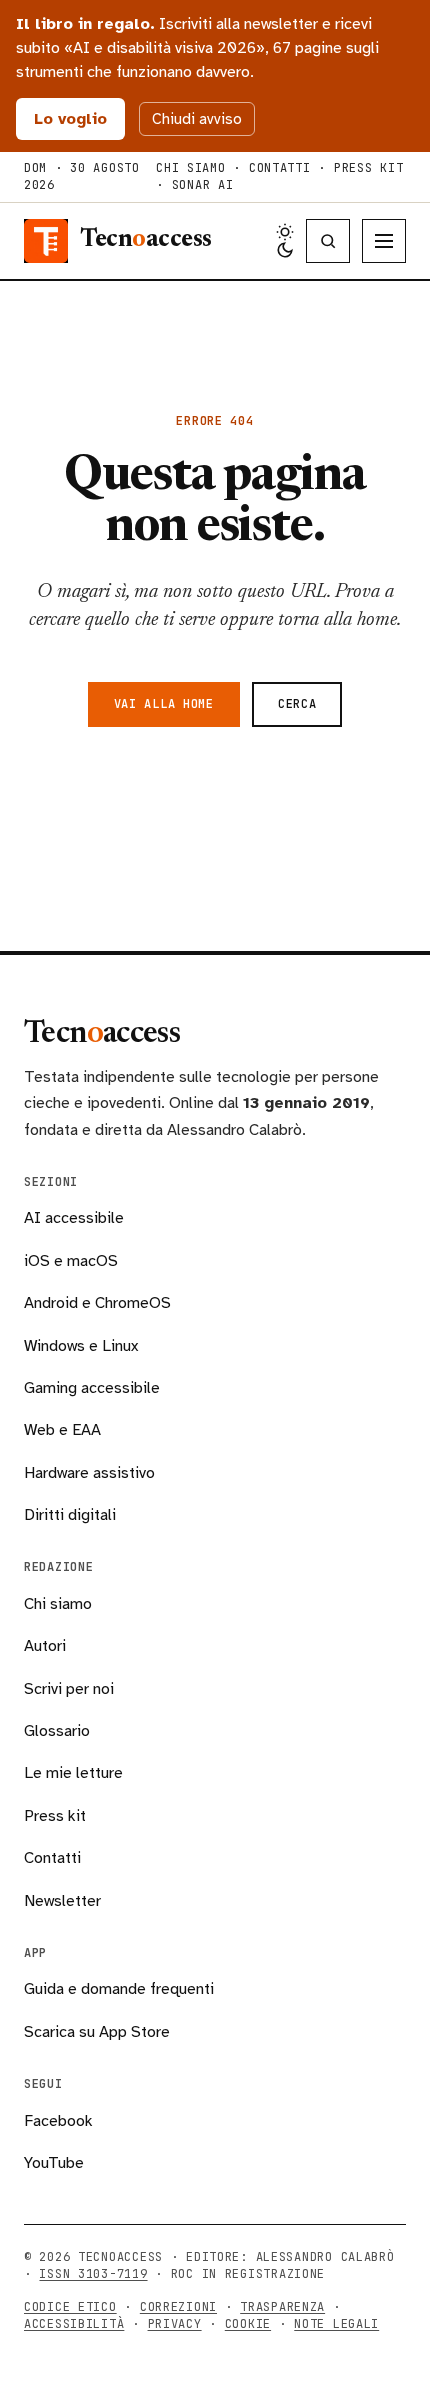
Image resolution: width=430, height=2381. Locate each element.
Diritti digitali (70, 1515)
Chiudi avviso (197, 119)
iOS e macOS (71, 1261)
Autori (45, 1646)
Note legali (336, 2324)
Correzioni (178, 2307)
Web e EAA (62, 1430)
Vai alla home (164, 704)
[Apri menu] (384, 241)
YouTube (54, 2163)
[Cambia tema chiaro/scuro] (285, 241)
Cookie (248, 2324)
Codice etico (70, 2307)
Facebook (58, 2121)
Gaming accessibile (92, 1388)
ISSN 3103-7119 (93, 2274)
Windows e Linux (81, 1346)
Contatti (280, 168)
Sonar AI (203, 185)
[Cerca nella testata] (328, 241)
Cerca (297, 704)
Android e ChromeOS (97, 1303)
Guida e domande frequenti (119, 1989)
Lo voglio (70, 119)
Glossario (57, 1731)
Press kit (368, 168)
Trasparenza (282, 2307)
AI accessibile (74, 1218)
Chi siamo (190, 168)
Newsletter (62, 1901)
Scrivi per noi (69, 1689)
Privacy (175, 2324)
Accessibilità (74, 2324)
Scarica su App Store (97, 2032)
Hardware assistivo (89, 1473)
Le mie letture (73, 1773)
